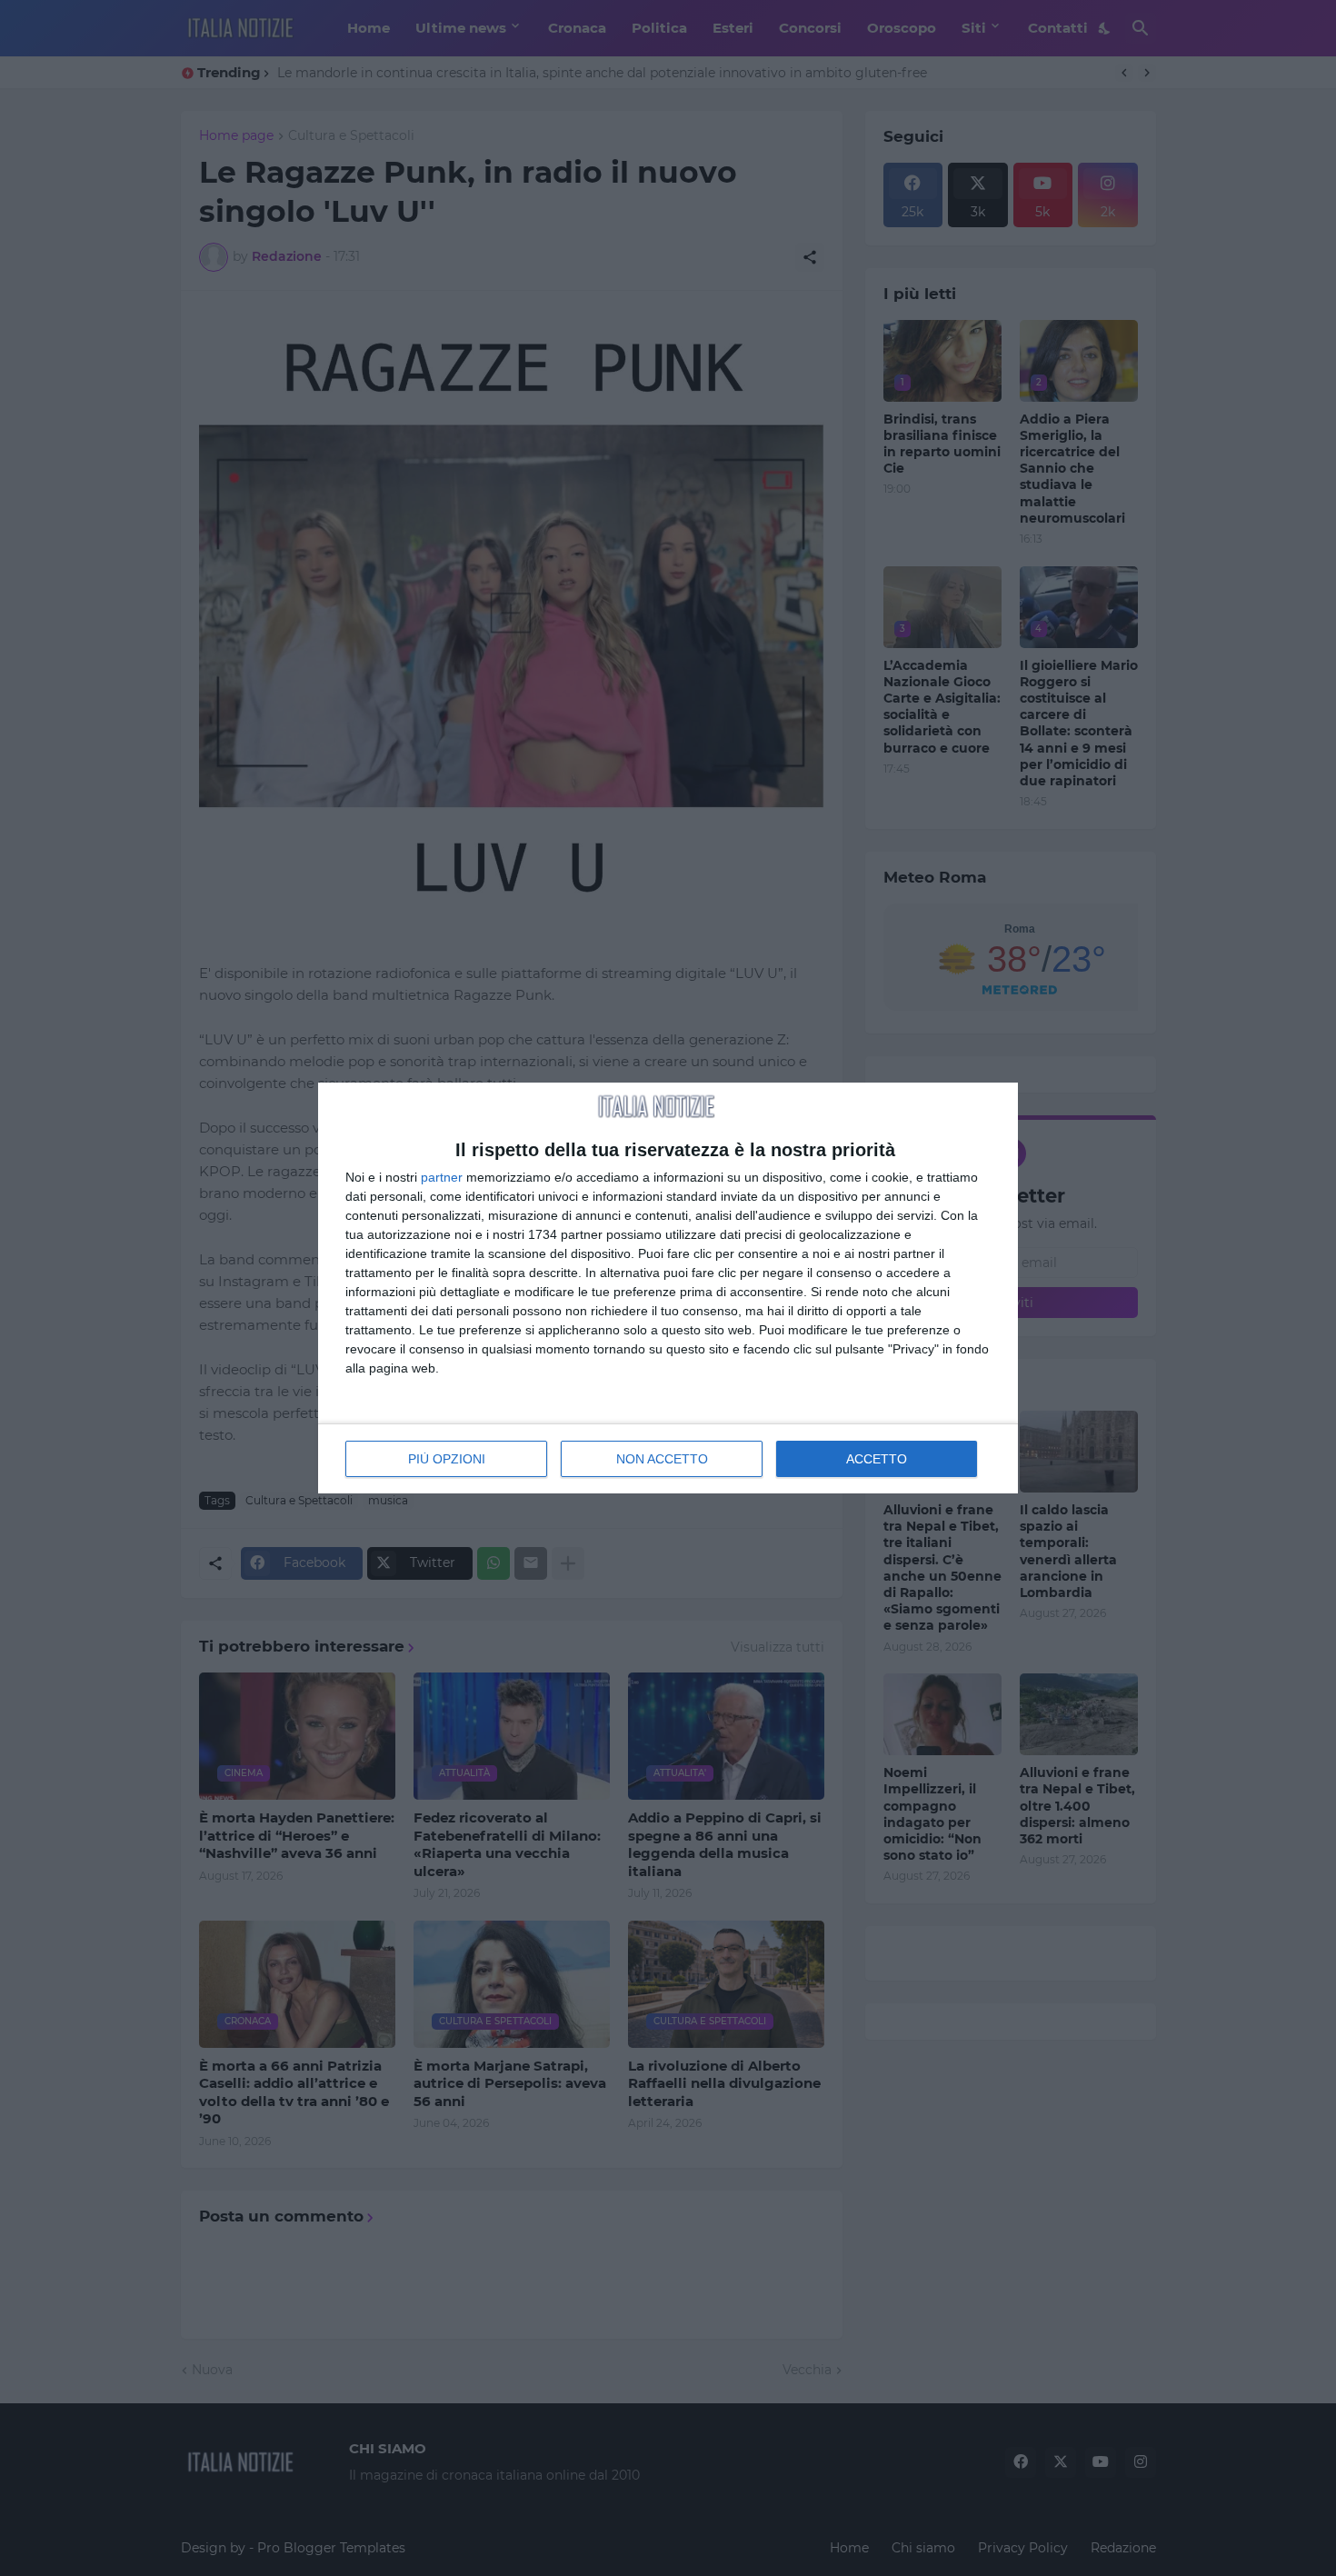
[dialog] (668, 1288)
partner (442, 1177)
